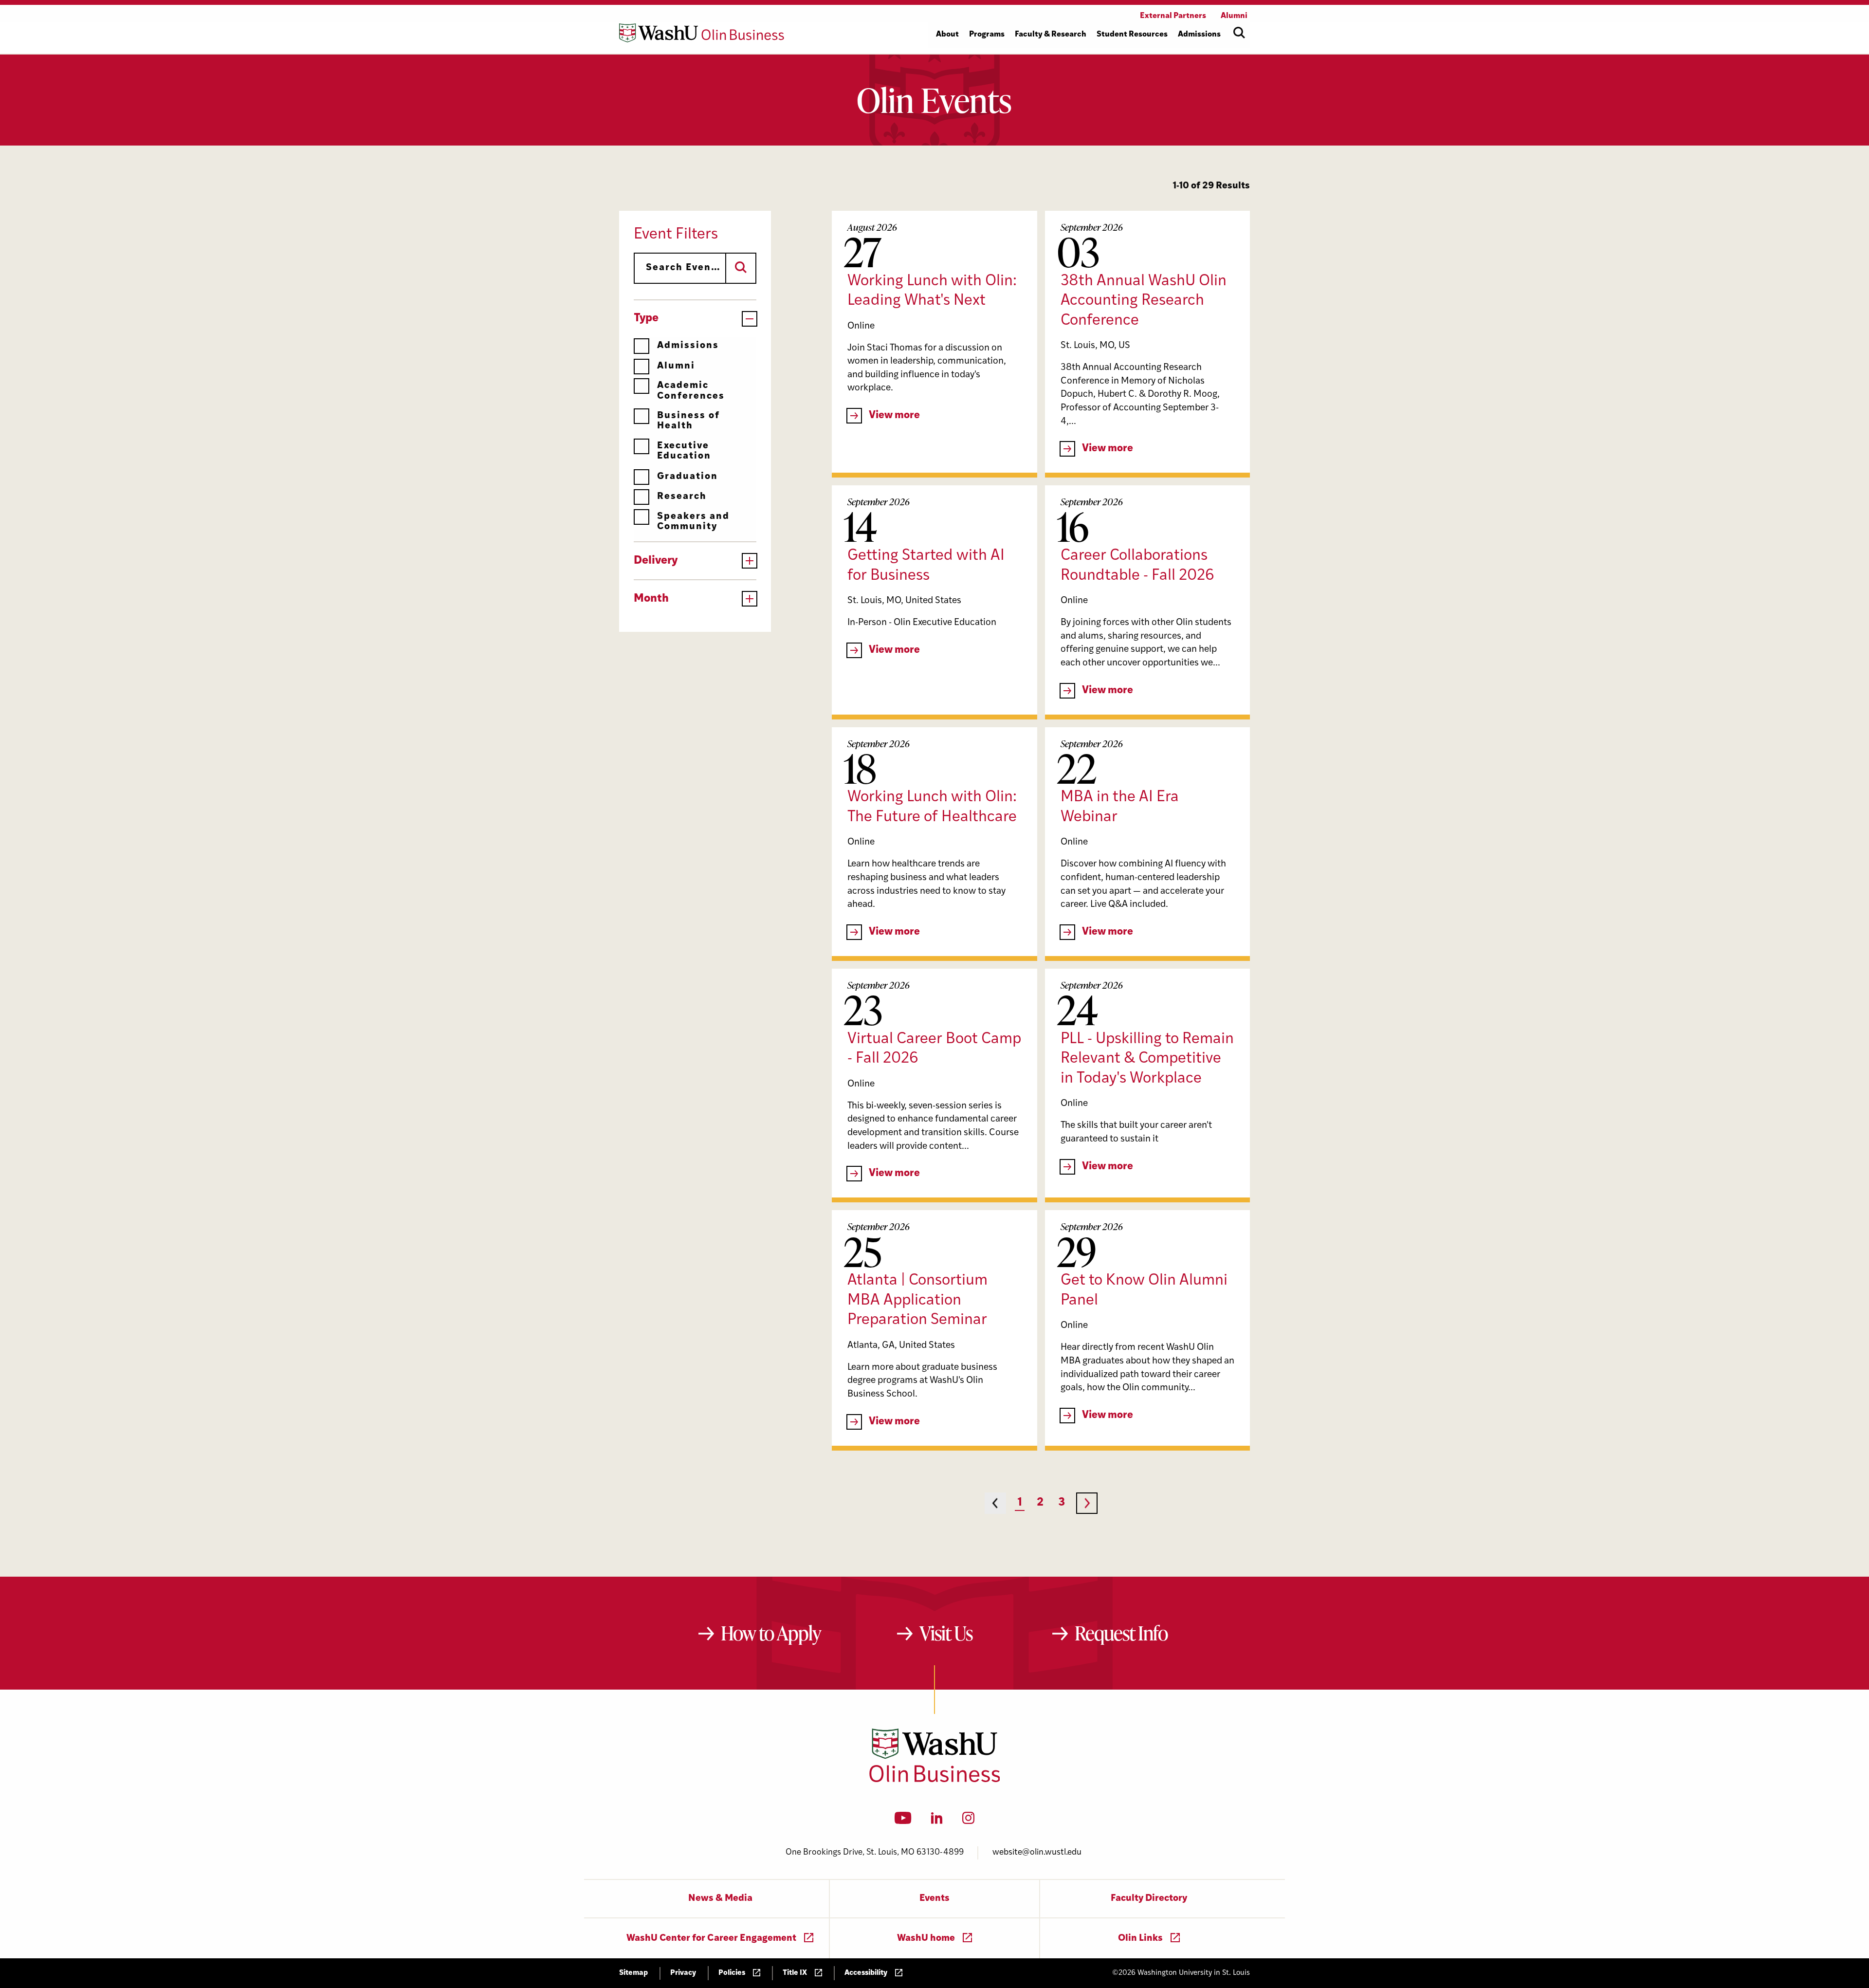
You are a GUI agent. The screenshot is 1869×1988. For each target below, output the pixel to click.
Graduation (687, 477)
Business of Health (688, 421)
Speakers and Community (693, 522)
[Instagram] (968, 1821)
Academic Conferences (691, 391)
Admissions (688, 346)
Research (682, 497)
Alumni (676, 366)
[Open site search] (1239, 33)
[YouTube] (903, 1821)
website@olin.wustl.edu (1037, 1852)
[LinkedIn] (937, 1821)
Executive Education (684, 451)
